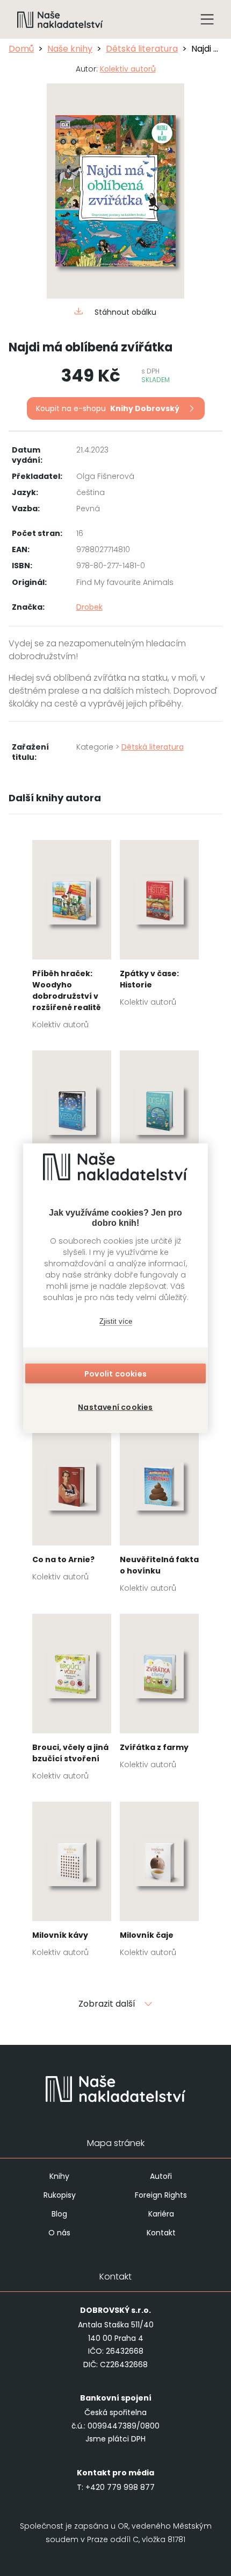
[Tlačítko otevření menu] (207, 19)
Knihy (59, 2176)
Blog (59, 2214)
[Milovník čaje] (159, 1883)
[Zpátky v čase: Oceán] (159, 1137)
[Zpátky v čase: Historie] (159, 927)
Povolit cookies (115, 1374)
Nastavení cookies (115, 1407)
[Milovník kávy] (72, 1883)
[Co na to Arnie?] (72, 1507)
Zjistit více (116, 1321)
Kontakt (161, 2233)
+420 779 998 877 (120, 2487)
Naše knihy (70, 49)
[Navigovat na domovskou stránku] (60, 19)
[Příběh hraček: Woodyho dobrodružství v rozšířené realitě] (72, 938)
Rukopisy (60, 2195)
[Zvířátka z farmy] (159, 1695)
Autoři (161, 2176)
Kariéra (161, 2214)
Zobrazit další (107, 2004)
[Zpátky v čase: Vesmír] (72, 1137)
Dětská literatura (142, 49)
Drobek (89, 607)
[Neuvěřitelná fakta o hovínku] (159, 1513)
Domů (21, 49)
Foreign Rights (161, 2195)
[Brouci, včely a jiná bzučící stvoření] (72, 1700)
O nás (59, 2233)
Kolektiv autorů (128, 69)
